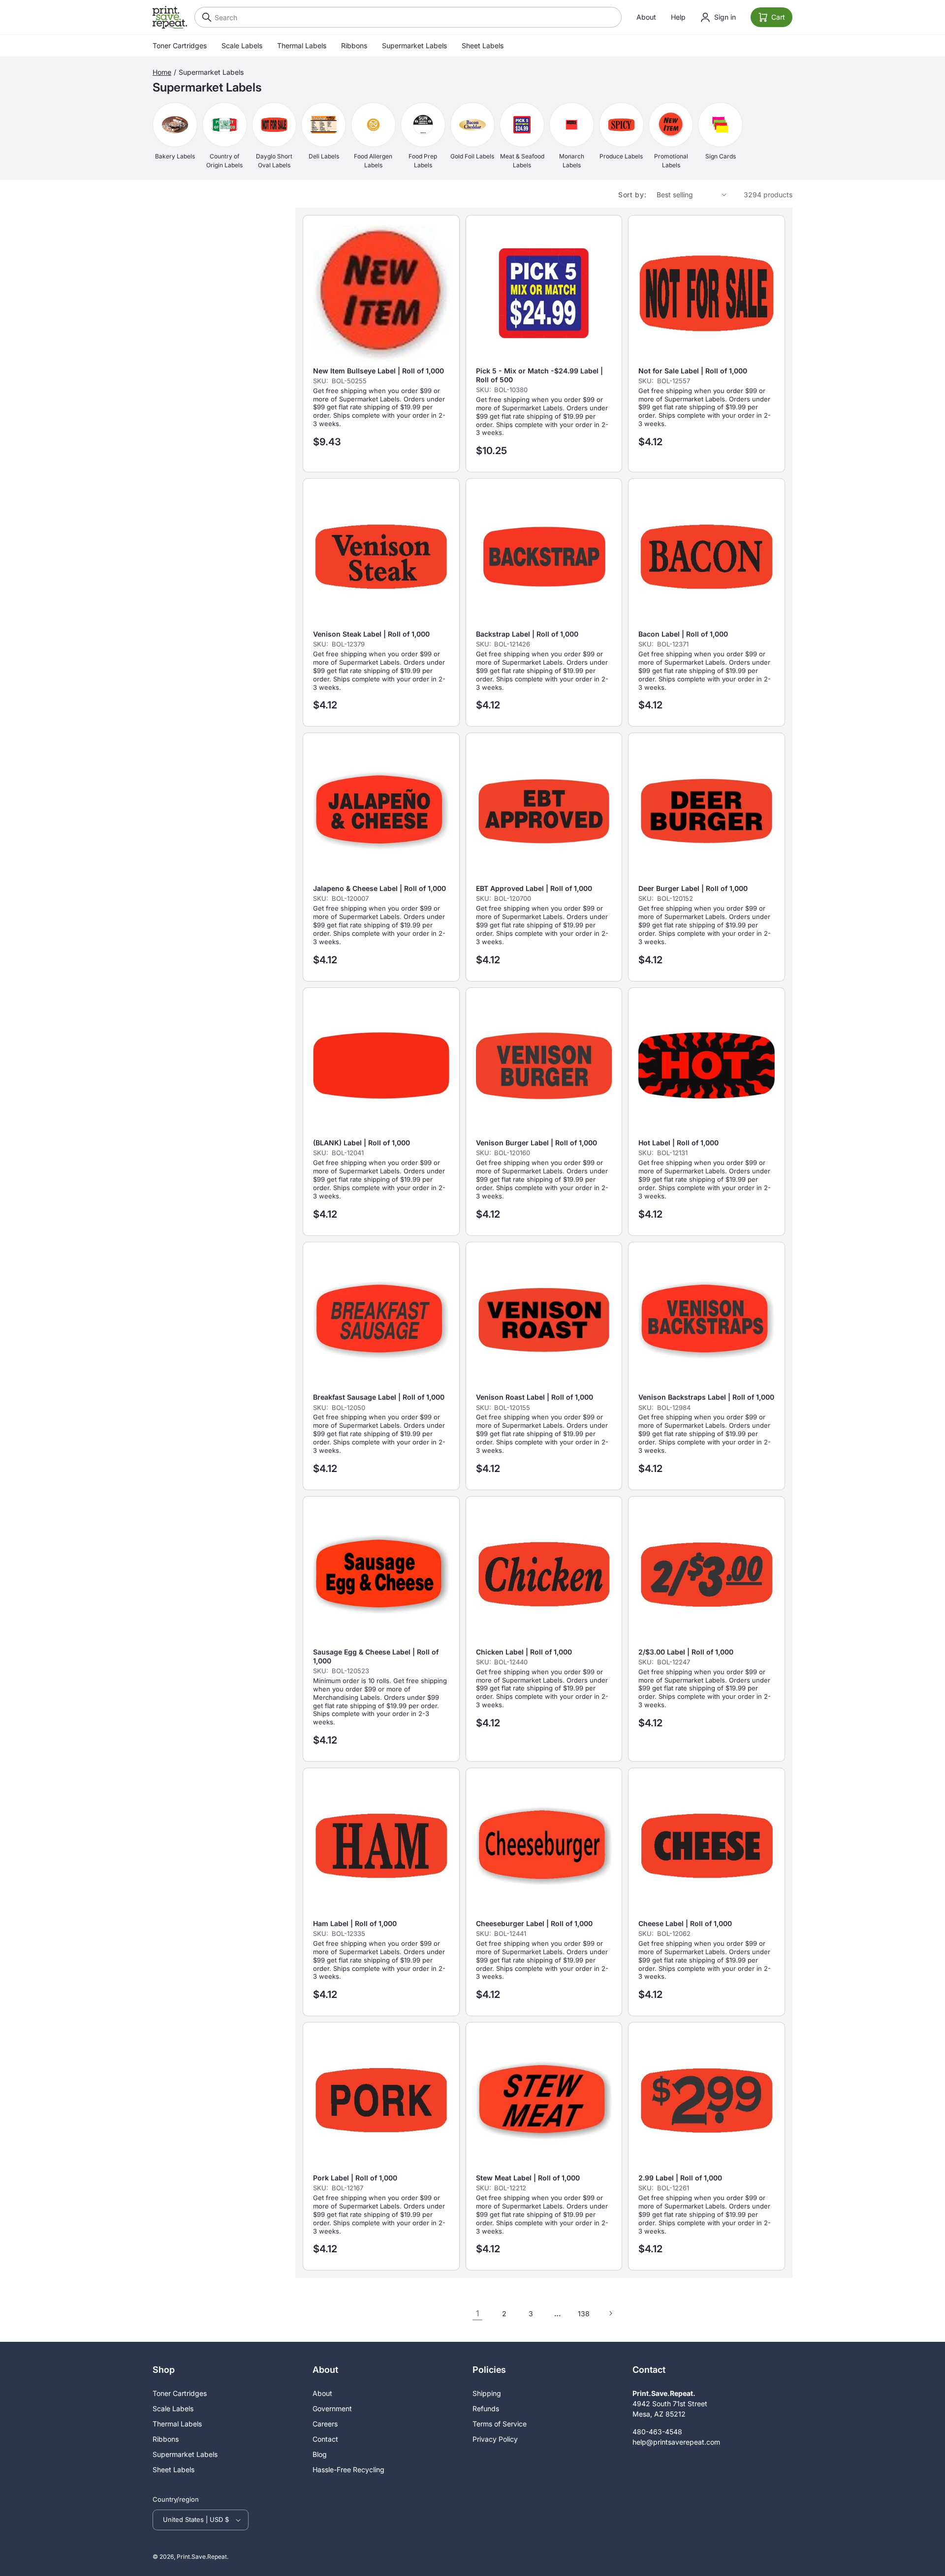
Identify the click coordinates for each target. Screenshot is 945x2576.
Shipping (487, 2393)
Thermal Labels (302, 46)
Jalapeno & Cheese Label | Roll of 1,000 (379, 888)
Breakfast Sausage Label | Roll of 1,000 (379, 1397)
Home (162, 72)
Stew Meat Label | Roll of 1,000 (528, 2178)
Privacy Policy (495, 2439)
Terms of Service (500, 2424)
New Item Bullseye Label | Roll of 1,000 (378, 371)
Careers (325, 2424)
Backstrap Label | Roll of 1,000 (527, 634)
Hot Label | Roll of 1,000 (678, 1143)
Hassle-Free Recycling (348, 2469)
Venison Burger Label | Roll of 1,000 (536, 1143)
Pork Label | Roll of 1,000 (355, 2178)
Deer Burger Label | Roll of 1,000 (693, 888)
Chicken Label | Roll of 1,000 (524, 1652)
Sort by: (632, 195)
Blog (320, 2454)
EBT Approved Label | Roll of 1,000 (534, 888)
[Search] (204, 17)
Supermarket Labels (414, 46)
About (646, 17)
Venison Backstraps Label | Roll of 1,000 (706, 1397)
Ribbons (354, 46)
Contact (325, 2439)
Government (332, 2408)
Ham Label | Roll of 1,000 (355, 1923)
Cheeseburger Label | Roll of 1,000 (534, 1923)
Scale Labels (242, 46)
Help (678, 17)
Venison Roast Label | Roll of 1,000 (535, 1397)
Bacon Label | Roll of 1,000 (683, 634)
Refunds (486, 2408)
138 (584, 2314)
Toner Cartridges (180, 46)
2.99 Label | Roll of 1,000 (680, 2178)
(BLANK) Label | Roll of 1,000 (362, 1143)
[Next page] (610, 2313)
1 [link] (477, 2313)
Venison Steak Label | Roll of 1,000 (371, 634)
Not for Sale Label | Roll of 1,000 (693, 371)
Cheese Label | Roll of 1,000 (685, 1923)
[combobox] (408, 17)
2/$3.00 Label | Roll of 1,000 (686, 1652)
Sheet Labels (483, 46)
